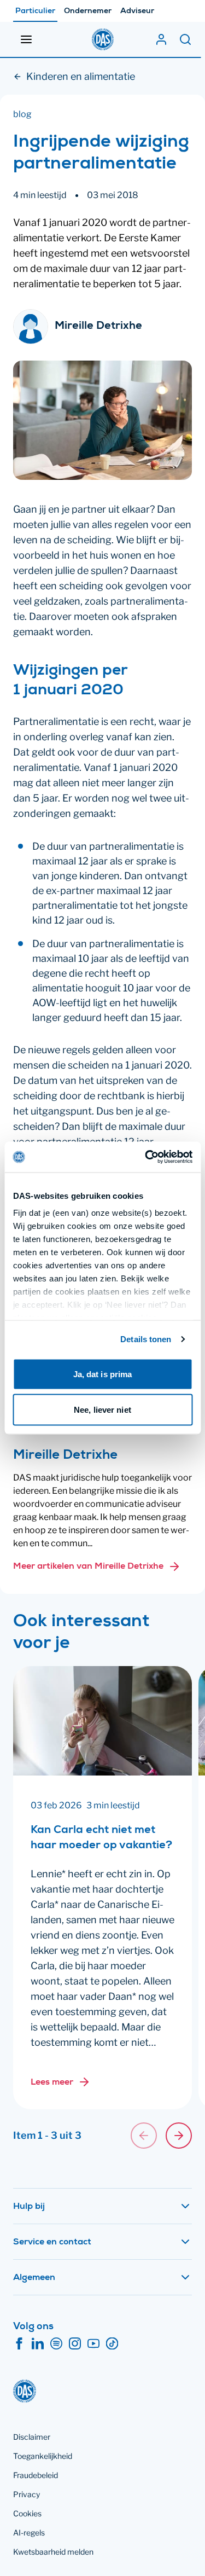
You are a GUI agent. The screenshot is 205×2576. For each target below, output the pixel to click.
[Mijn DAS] (161, 39)
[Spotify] (56, 2344)
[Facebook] (19, 2344)
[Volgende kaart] (179, 2136)
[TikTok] (112, 2344)
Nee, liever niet (102, 1410)
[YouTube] (93, 2344)
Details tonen (146, 1339)
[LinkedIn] (38, 2344)
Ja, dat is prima (103, 1374)
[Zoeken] (185, 39)
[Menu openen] (26, 39)
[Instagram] (75, 2344)
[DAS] (103, 39)
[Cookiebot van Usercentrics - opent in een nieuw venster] (146, 1157)
